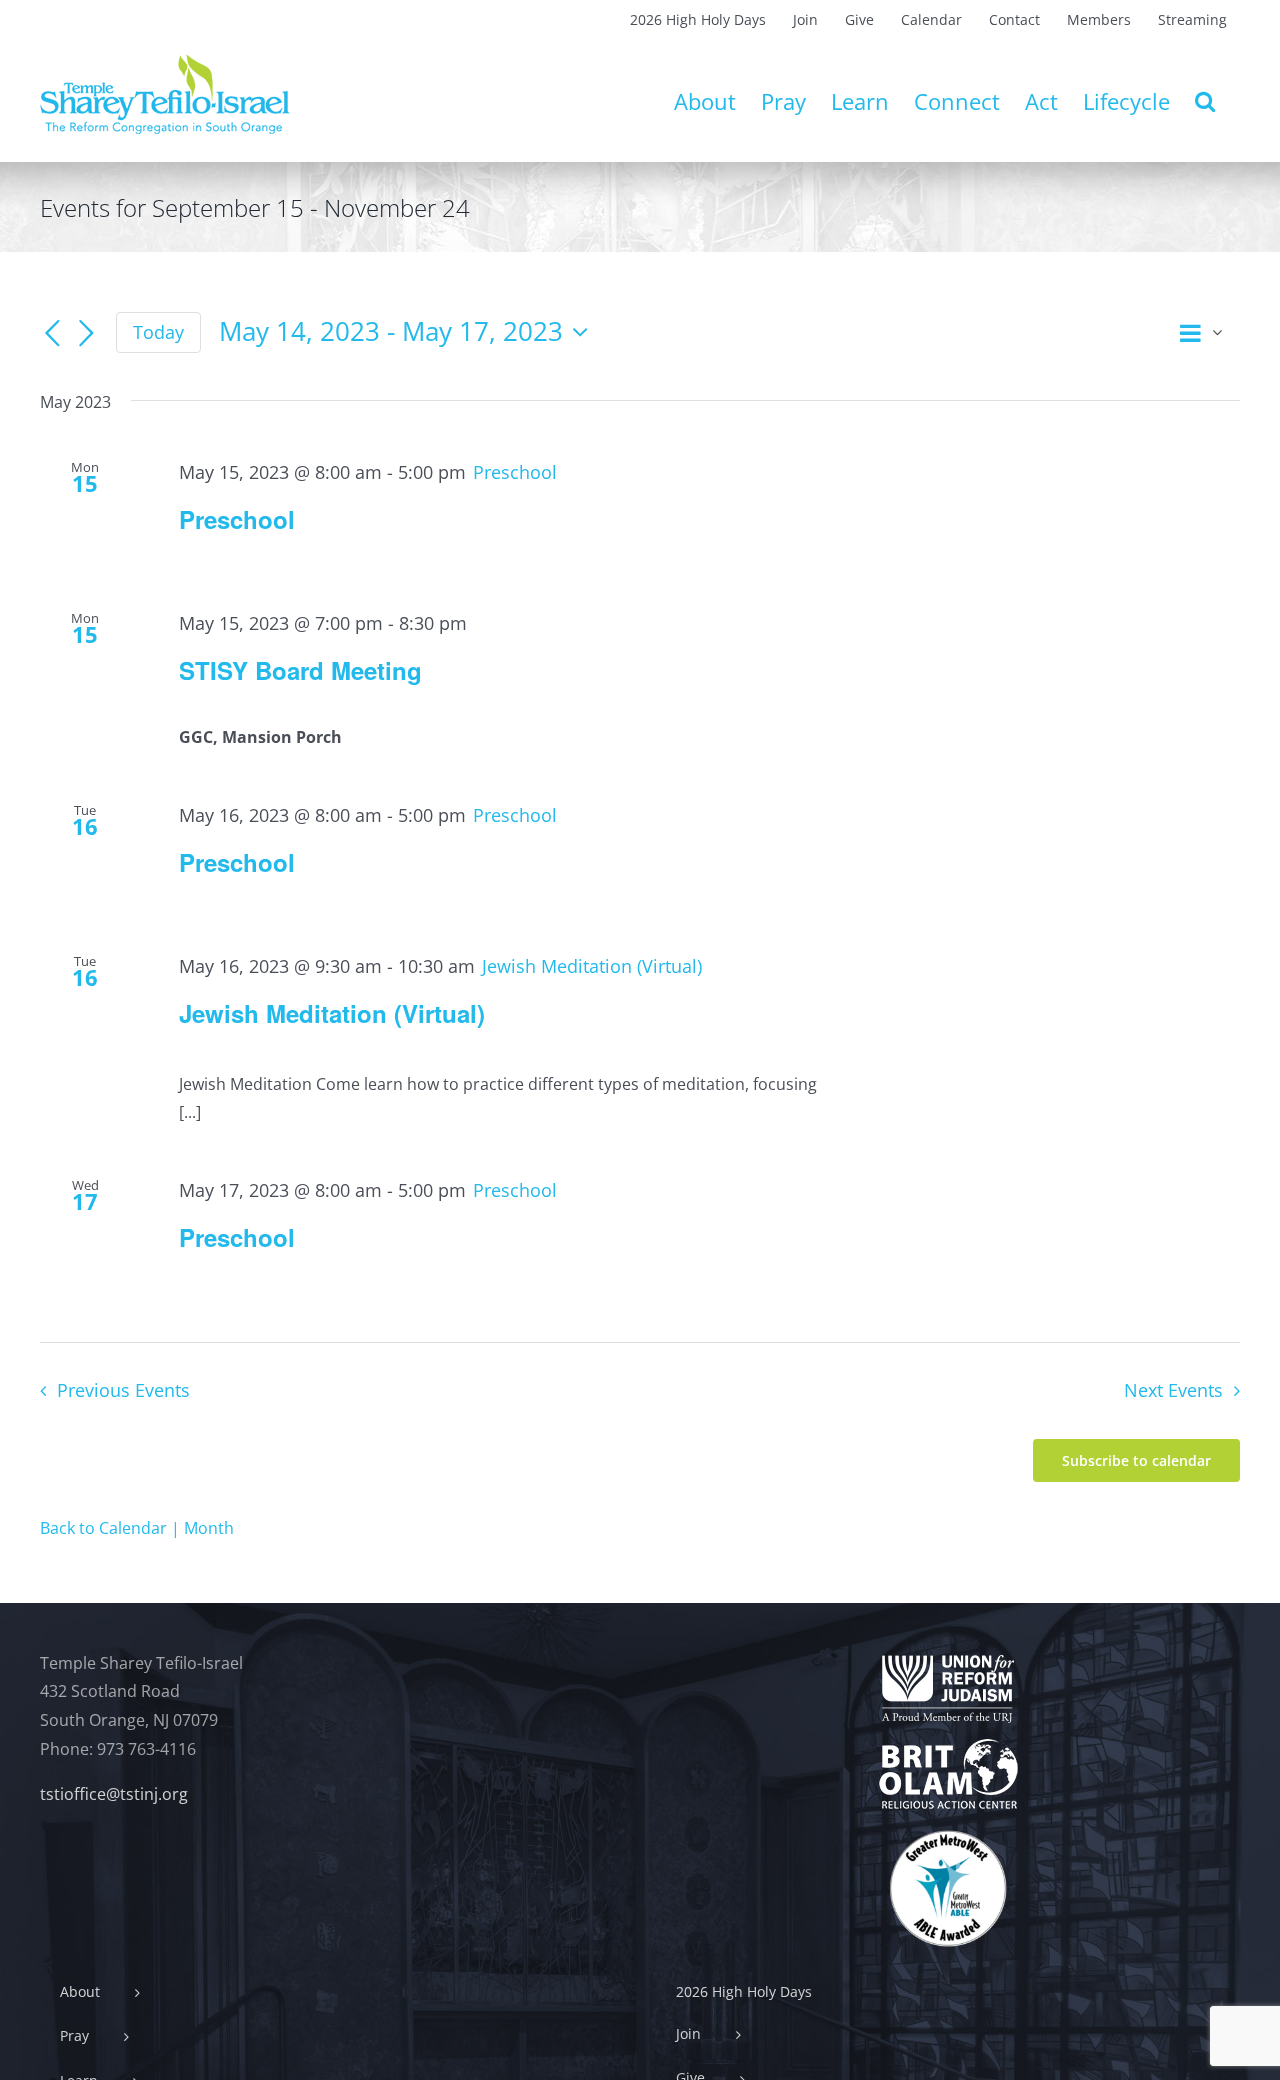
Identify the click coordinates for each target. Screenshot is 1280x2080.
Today (158, 332)
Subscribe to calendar (1136, 1460)
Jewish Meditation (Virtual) (332, 1013)
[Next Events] (86, 334)
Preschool (237, 519)
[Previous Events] (52, 334)
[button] (1205, 101)
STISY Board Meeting (300, 670)
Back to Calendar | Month (137, 1528)
